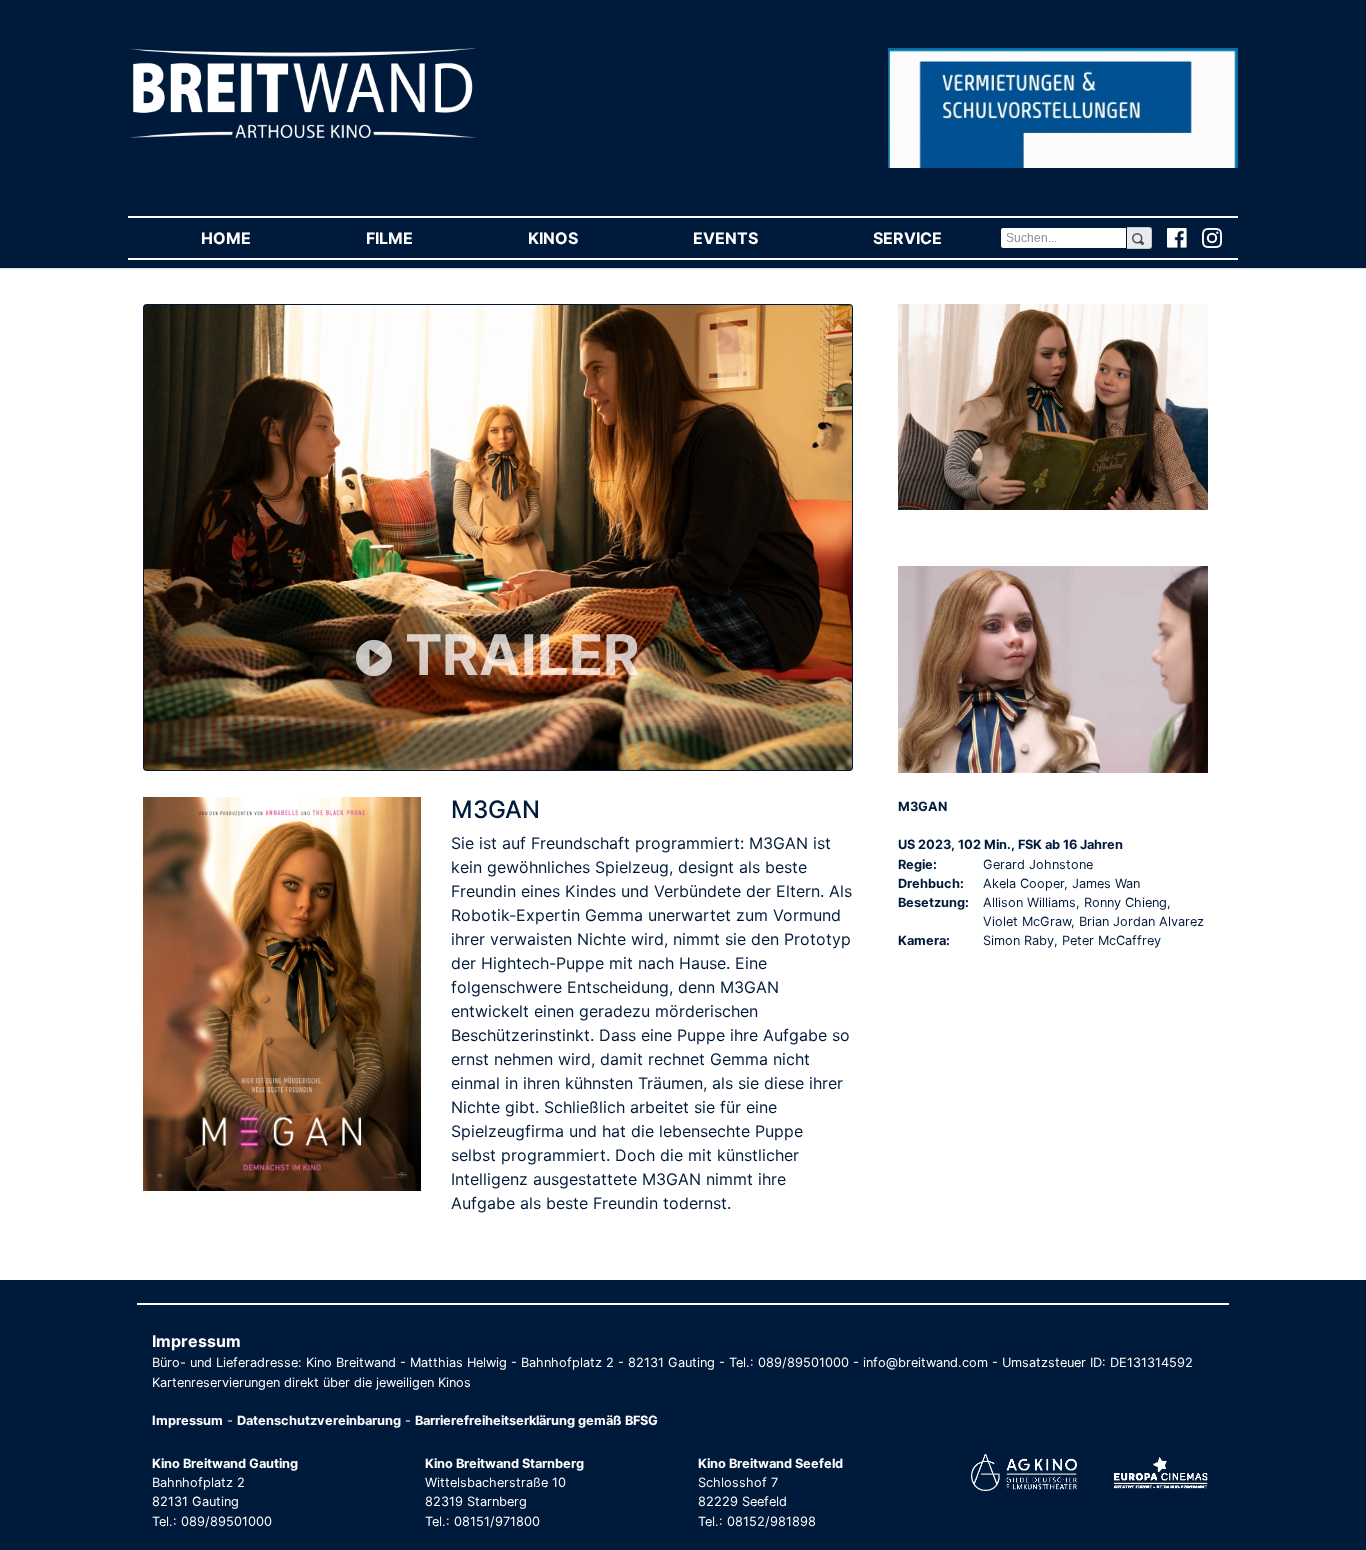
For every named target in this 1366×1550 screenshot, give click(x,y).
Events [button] (754, 238)
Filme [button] (418, 238)
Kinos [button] (581, 238)
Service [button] (936, 238)
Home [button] (254, 238)
